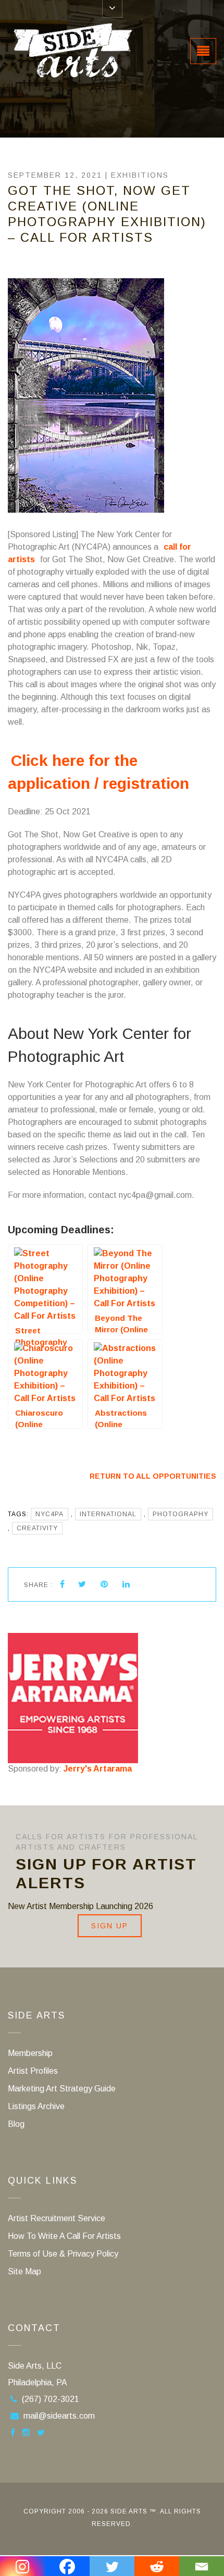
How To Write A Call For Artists (64, 2236)
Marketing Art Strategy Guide (62, 2089)
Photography (181, 1514)
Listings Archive (36, 2106)
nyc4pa (49, 1514)
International (108, 1514)
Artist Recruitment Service (57, 2218)
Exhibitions (140, 175)
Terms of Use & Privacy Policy (63, 2254)
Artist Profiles (33, 2071)
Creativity (37, 1528)
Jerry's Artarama (98, 1769)
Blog (16, 2124)
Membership (30, 2053)
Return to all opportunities (153, 1476)
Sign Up (110, 1926)
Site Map (24, 2271)
